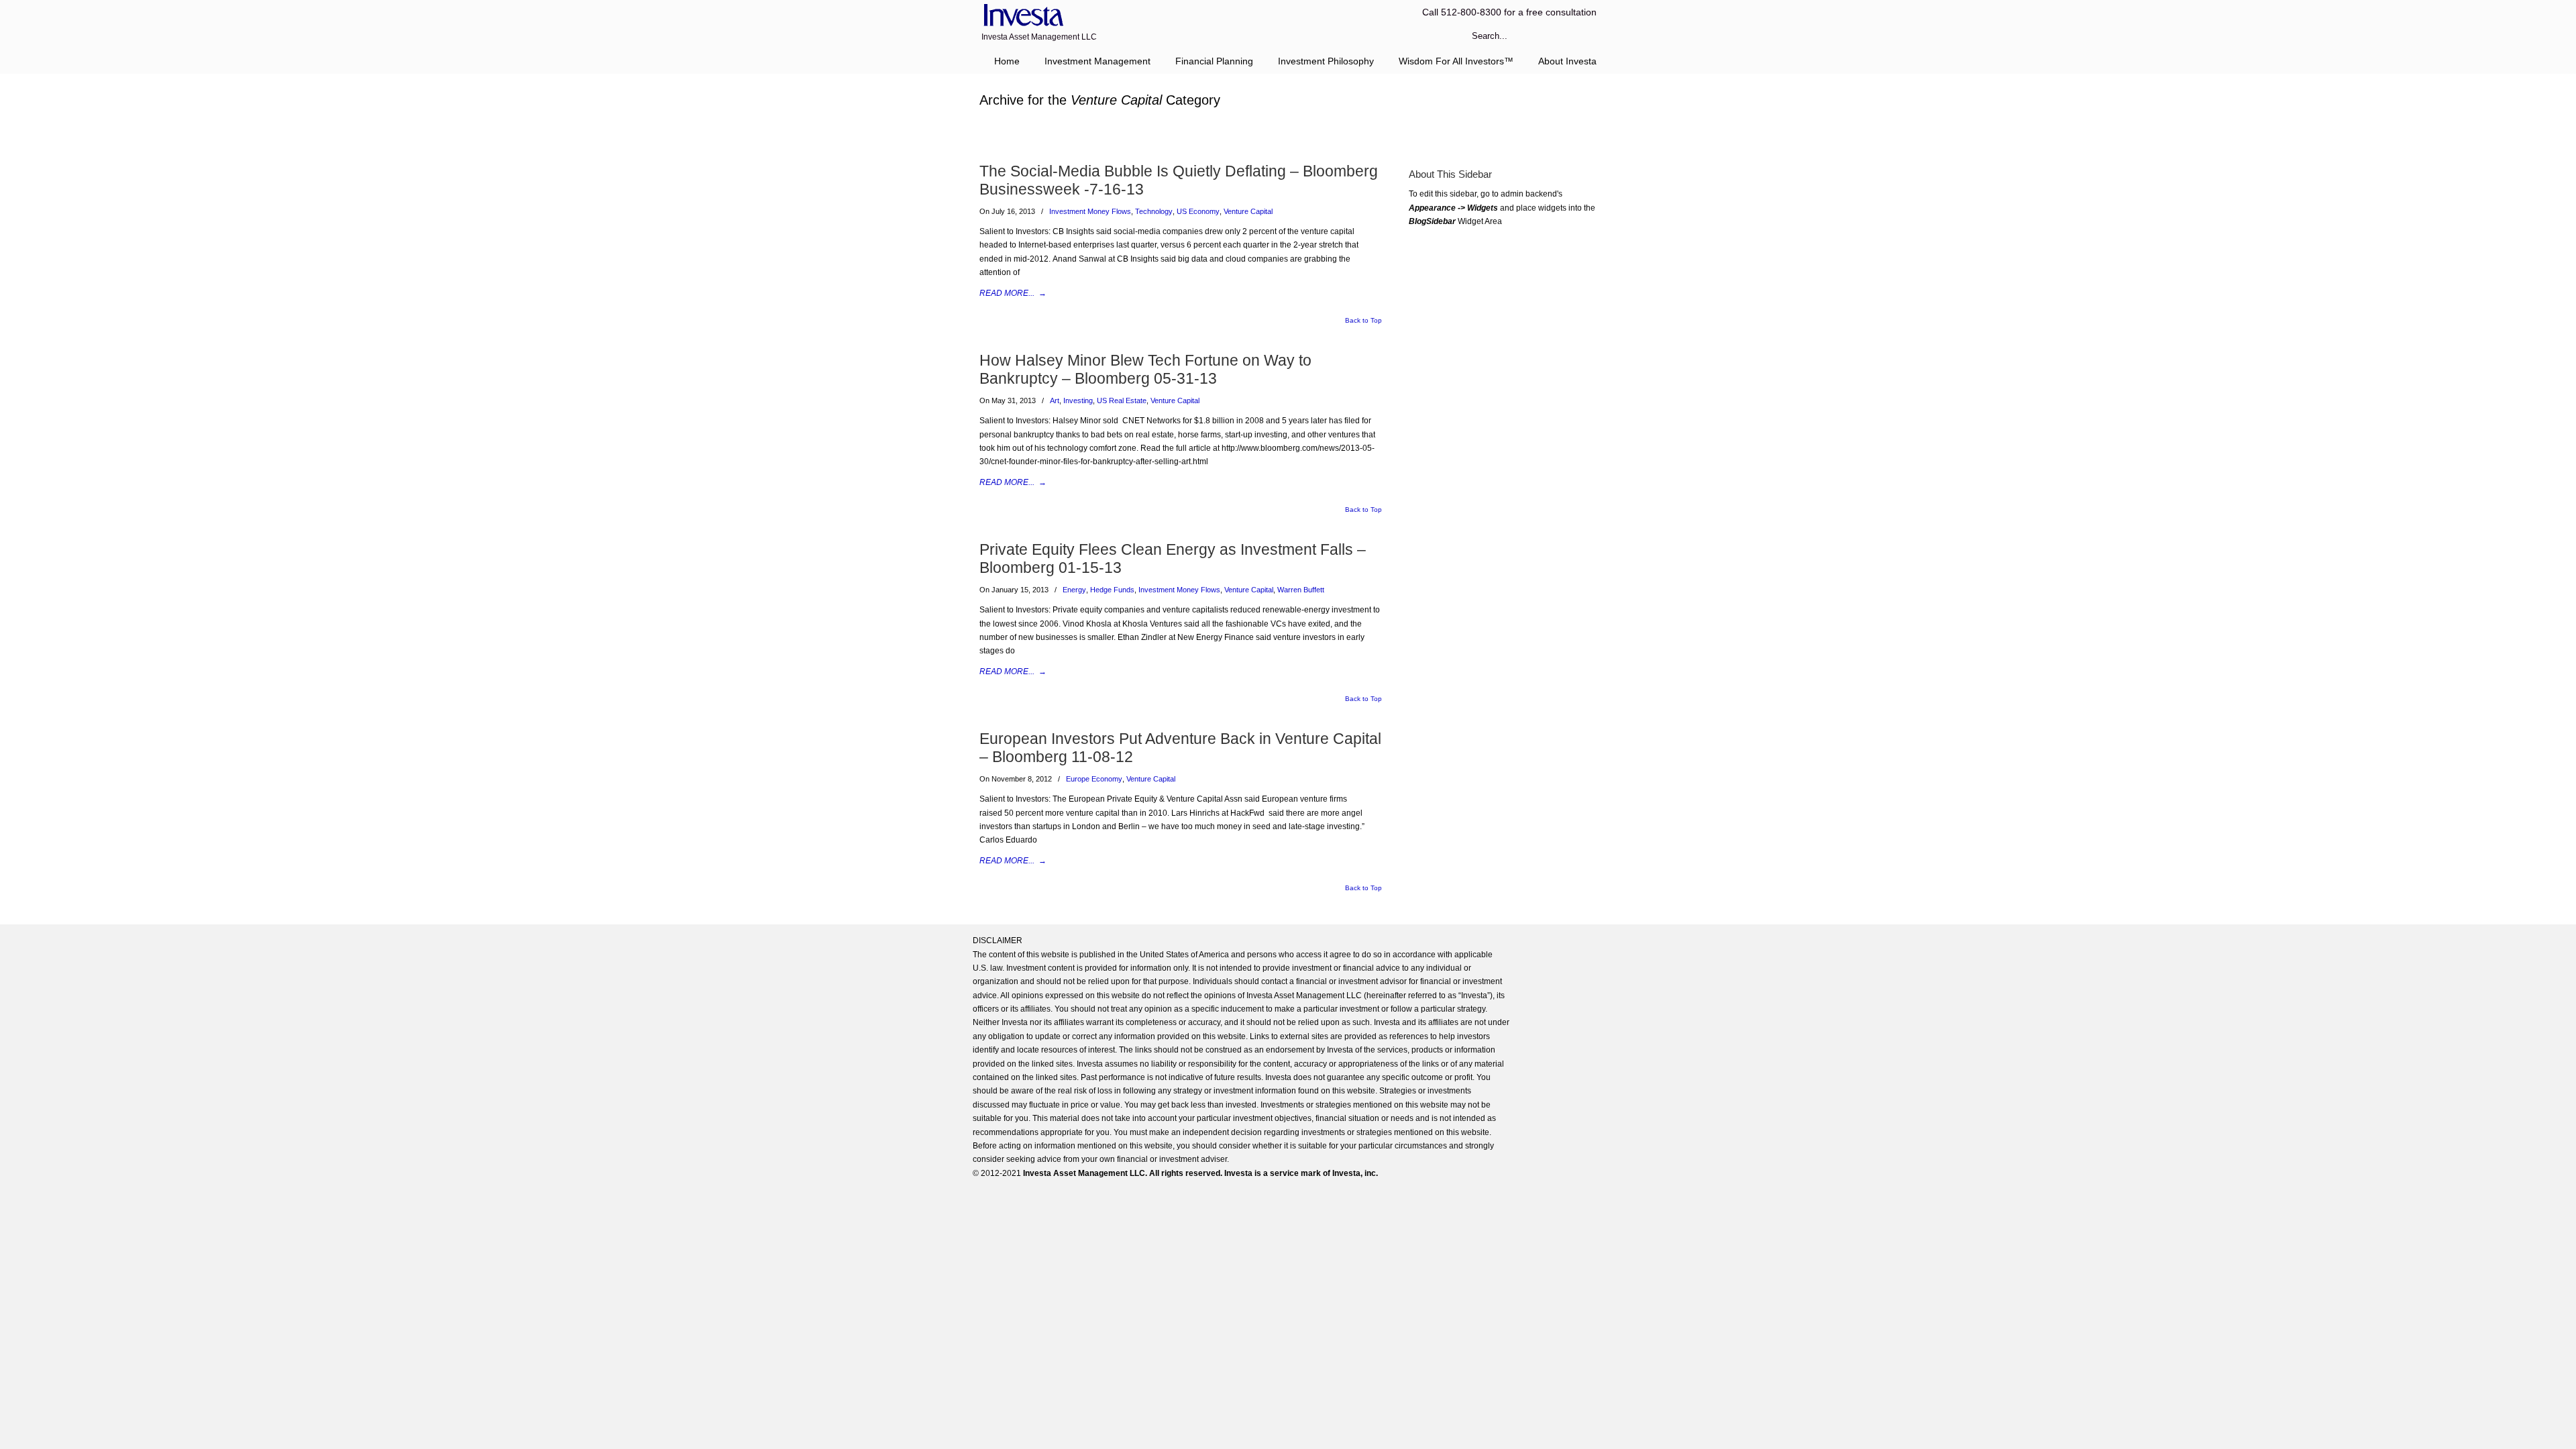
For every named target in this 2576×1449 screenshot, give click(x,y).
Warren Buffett (1301, 590)
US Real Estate (1122, 400)
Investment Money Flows (1090, 211)
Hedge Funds (1112, 590)
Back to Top (1363, 321)
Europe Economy (1094, 779)
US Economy (1198, 211)
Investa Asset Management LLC (1021, 16)
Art (1055, 400)
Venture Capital (1248, 211)
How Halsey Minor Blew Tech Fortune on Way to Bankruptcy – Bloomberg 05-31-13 (1145, 369)
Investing (1078, 400)
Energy (1074, 590)
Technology (1154, 211)
